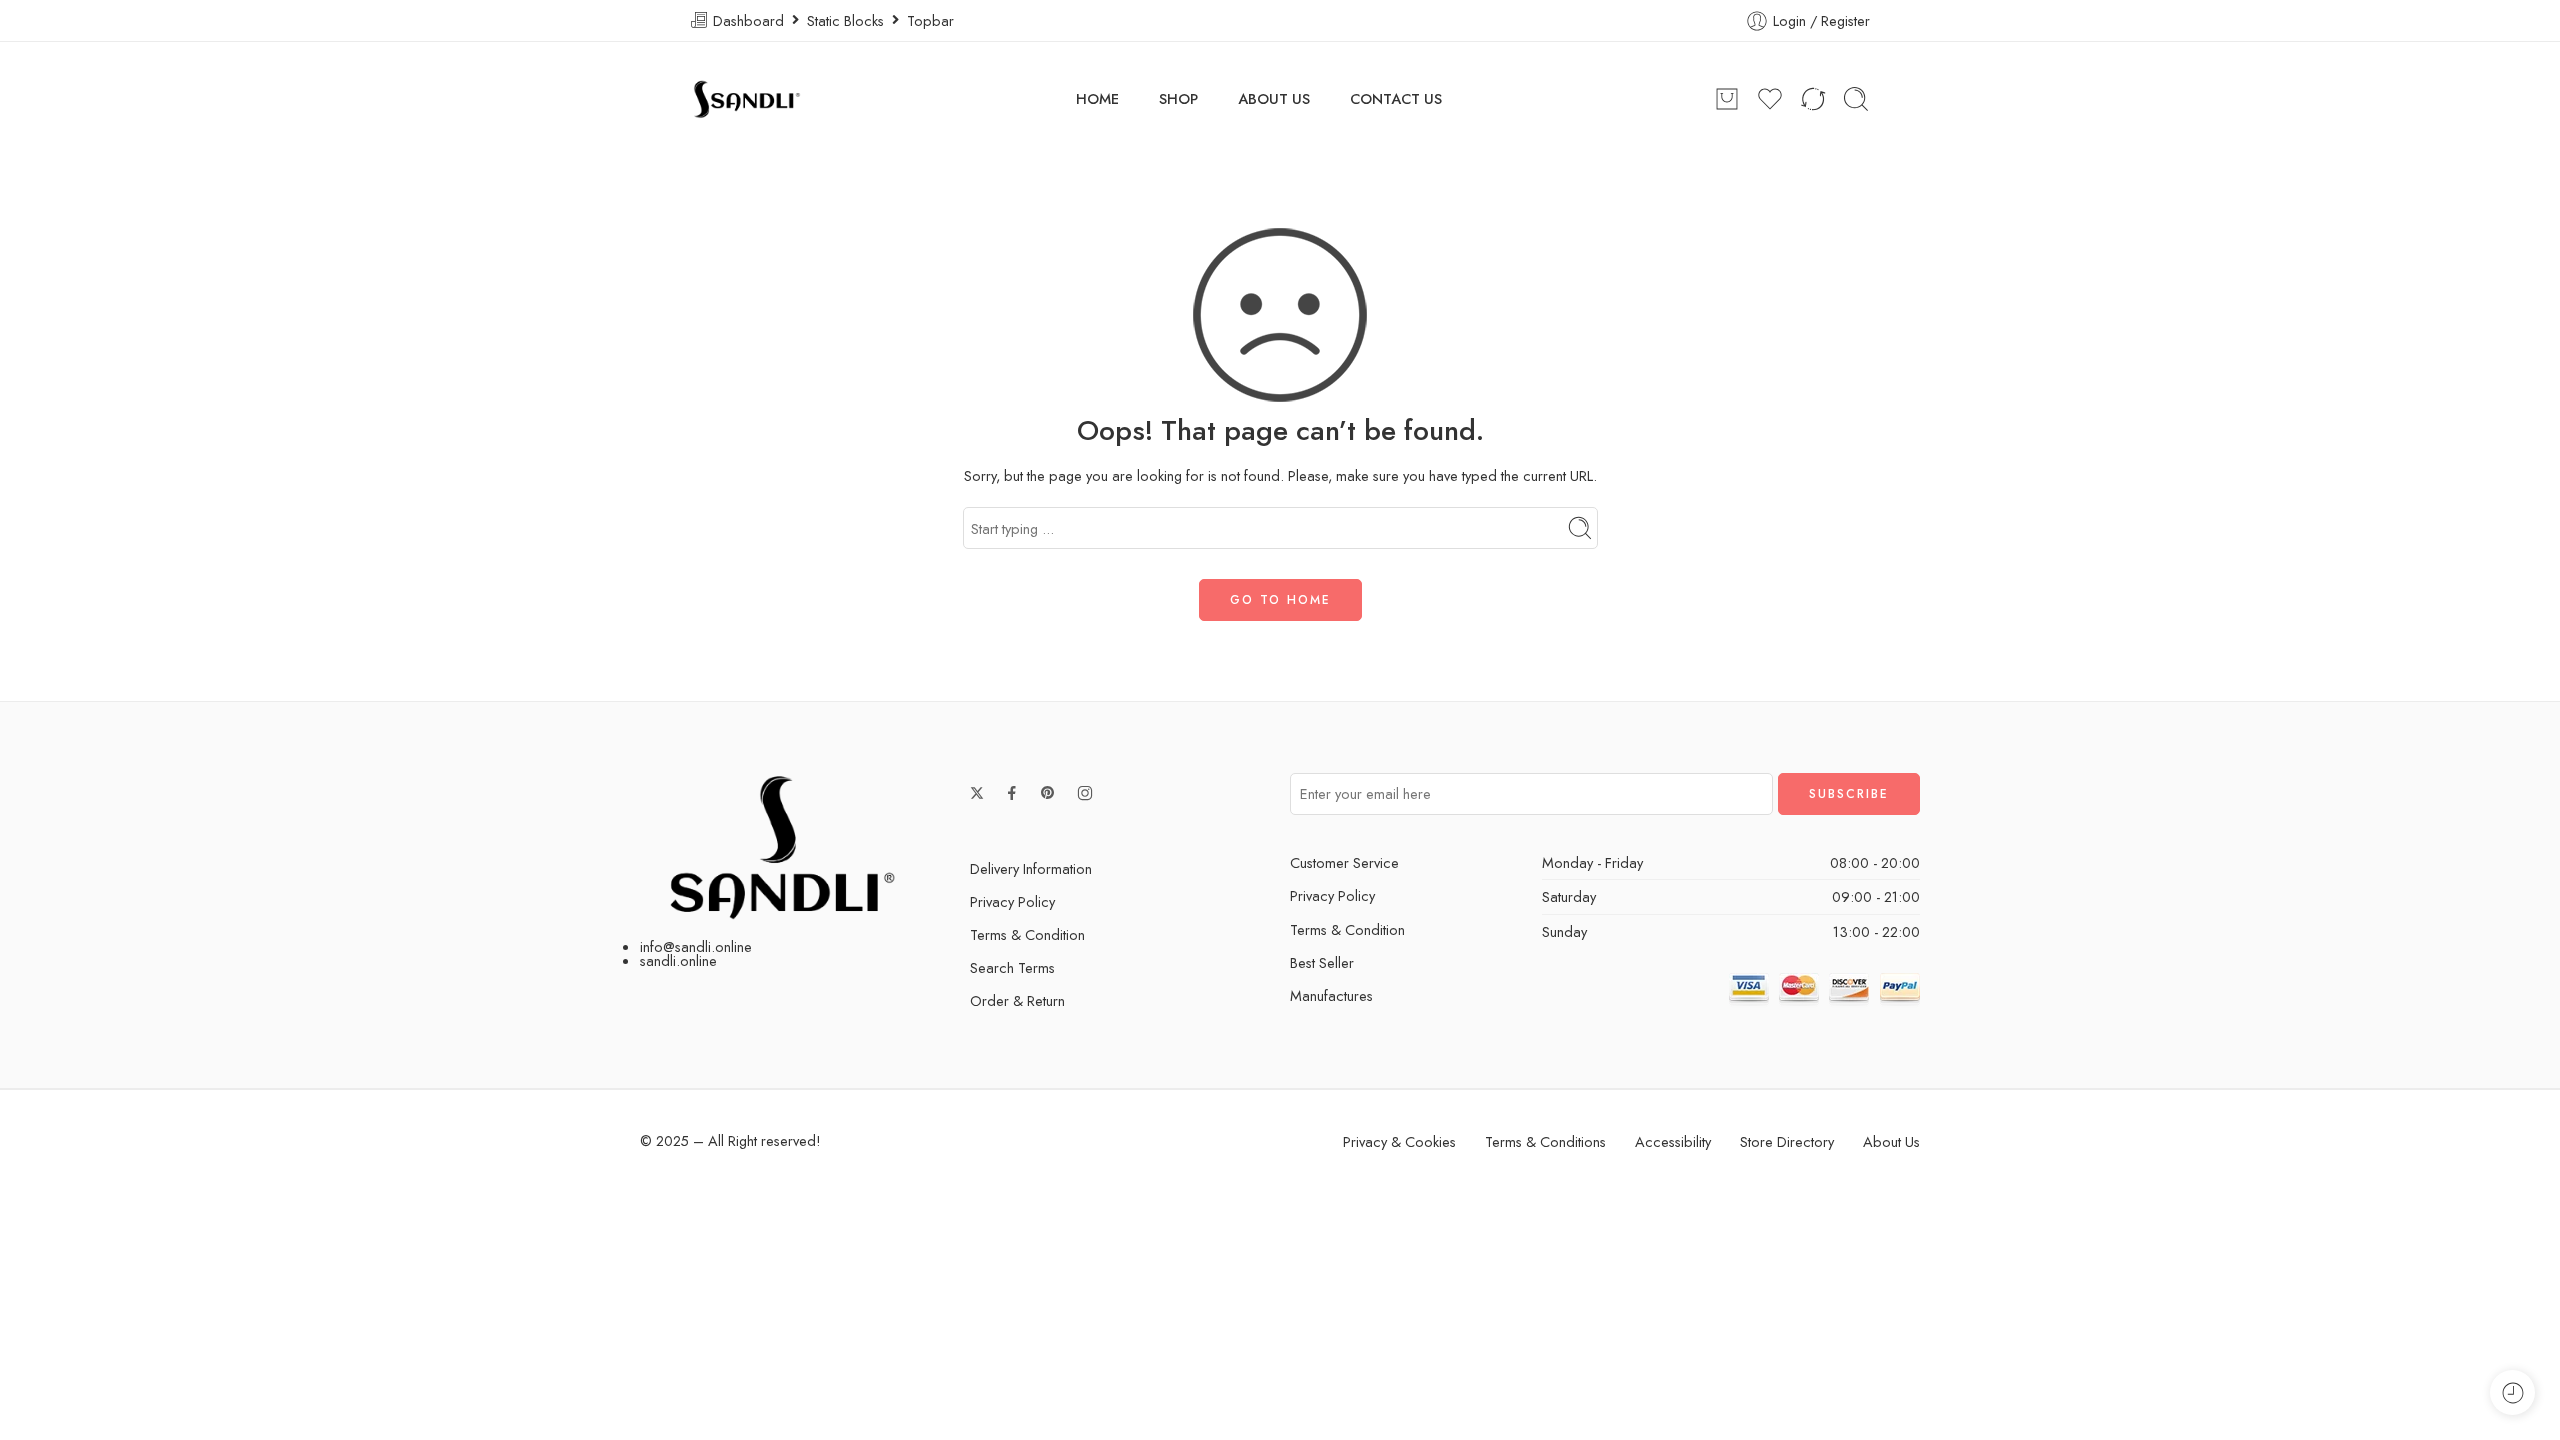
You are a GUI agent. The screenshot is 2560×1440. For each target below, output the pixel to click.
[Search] (1856, 99)
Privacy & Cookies (1399, 1141)
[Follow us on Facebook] (1012, 793)
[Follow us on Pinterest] (1048, 793)
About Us (1891, 1141)
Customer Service (1344, 862)
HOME (1097, 98)
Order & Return (1017, 1000)
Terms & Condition (1027, 934)
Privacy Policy (1012, 901)
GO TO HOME (1280, 600)
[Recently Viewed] (2512, 1392)
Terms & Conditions (1545, 1141)
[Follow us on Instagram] (1085, 793)
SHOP (1178, 98)
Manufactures (1331, 995)
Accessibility (1673, 1141)
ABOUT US (1274, 98)
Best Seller (1322, 962)
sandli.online (678, 960)
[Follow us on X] (977, 793)
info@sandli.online (696, 946)
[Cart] (1727, 99)
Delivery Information (1031, 868)
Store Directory (1787, 1141)
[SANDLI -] (747, 99)
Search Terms (1012, 967)
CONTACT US (1396, 98)
